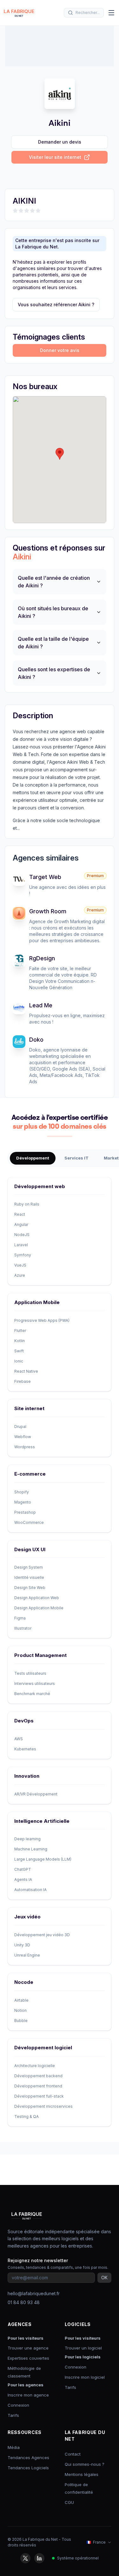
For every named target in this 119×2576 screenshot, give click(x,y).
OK (104, 2278)
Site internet (29, 1408)
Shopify (22, 1492)
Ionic (19, 1361)
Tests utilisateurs (30, 1673)
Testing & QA (26, 2116)
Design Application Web (37, 1598)
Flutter (20, 1331)
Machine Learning (31, 1849)
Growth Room (48, 911)
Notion (20, 2010)
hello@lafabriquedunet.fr (34, 2293)
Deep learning (27, 1839)
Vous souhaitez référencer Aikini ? (56, 304)
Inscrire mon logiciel (85, 2377)
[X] (25, 2558)
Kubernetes (25, 1749)
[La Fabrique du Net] (19, 13)
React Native (26, 1371)
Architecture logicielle (35, 2066)
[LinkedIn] (39, 2558)
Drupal (20, 1427)
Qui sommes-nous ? (85, 2464)
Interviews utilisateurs (35, 1684)
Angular (21, 1224)
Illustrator (23, 1628)
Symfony (23, 1255)
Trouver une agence (28, 2348)
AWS (19, 1739)
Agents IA (23, 1880)
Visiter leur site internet (55, 157)
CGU (69, 2502)
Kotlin (20, 1341)
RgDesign (42, 958)
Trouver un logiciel (83, 2348)
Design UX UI (30, 1549)
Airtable (21, 2000)
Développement (33, 1158)
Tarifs (13, 2415)
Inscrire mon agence (28, 2395)
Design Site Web (30, 1588)
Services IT (76, 1158)
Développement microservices (43, 2106)
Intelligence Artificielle (42, 1821)
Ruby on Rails (27, 1204)
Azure (20, 1275)
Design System (29, 1567)
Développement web (40, 1186)
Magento (23, 1502)
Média (14, 2447)
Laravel (21, 1245)
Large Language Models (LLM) (43, 1859)
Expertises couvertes (28, 2358)
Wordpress (25, 1447)
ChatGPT (23, 1869)
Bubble (21, 2021)
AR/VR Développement (36, 1794)
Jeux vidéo (27, 1917)
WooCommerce (29, 1522)
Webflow (23, 1437)
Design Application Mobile (39, 1608)
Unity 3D (22, 1945)
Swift (19, 1351)
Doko (36, 1040)
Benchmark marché (32, 1694)
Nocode (24, 1982)
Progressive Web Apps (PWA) (42, 1320)
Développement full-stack (39, 2096)
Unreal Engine (27, 1955)
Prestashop (25, 1512)
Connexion (18, 2405)
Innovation (27, 1776)
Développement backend (38, 2076)
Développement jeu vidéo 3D (42, 1935)
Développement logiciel (43, 2048)
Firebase (23, 1381)
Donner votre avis (60, 350)
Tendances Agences (28, 2458)
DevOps (24, 1721)
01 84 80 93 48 (24, 2302)
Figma (20, 1618)
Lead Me (41, 1005)
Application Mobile (37, 1302)
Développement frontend (38, 2086)
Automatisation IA (30, 1890)
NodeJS (22, 1235)
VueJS (20, 1265)
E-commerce (30, 1474)
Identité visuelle (29, 1577)
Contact (73, 2454)
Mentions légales (82, 2474)
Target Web (45, 877)
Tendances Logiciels (28, 2468)
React (20, 1214)
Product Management (40, 1655)
